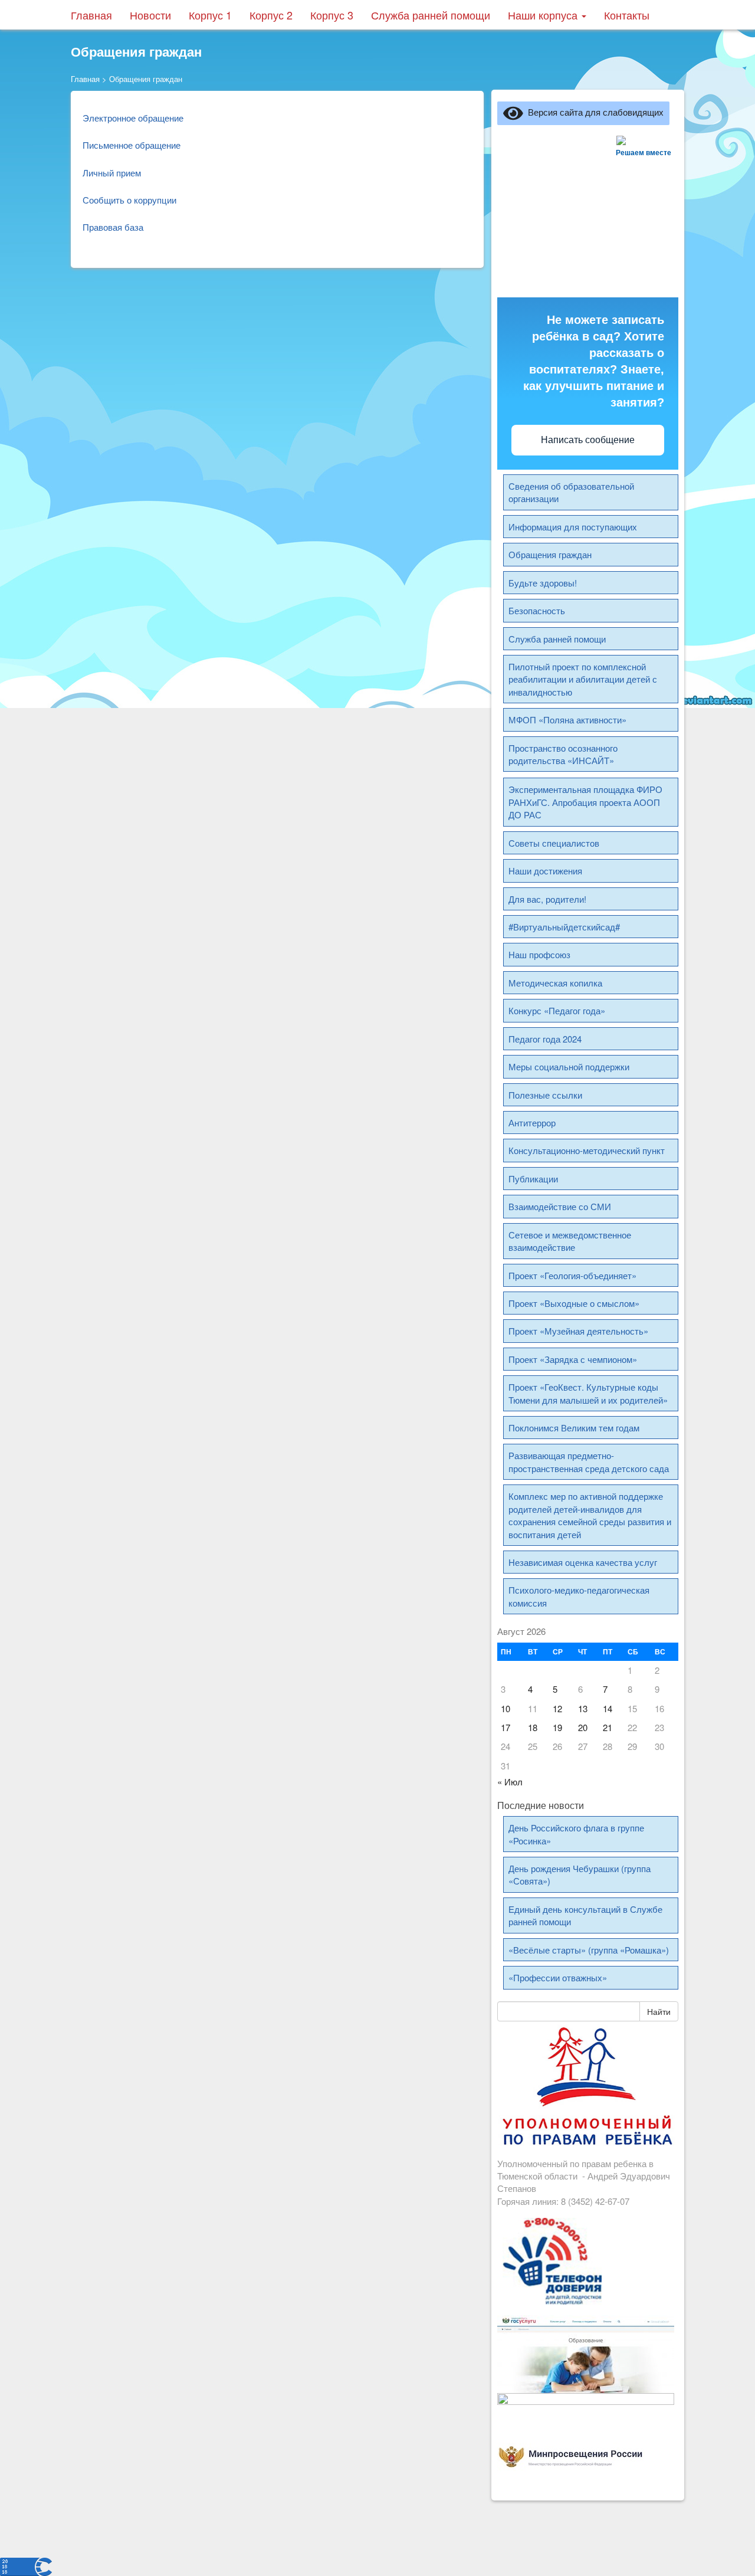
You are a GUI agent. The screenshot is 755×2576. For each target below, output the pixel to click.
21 (608, 1727)
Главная (91, 15)
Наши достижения (545, 871)
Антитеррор (532, 1123)
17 (505, 1727)
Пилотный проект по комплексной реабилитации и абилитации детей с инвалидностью (583, 679)
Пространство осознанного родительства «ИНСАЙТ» (563, 754)
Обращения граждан (550, 554)
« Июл (510, 1782)
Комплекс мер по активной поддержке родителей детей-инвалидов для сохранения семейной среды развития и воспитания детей (590, 1515)
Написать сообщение (588, 440)
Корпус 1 (210, 15)
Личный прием (112, 173)
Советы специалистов (554, 843)
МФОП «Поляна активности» (567, 720)
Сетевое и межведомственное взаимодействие (570, 1241)
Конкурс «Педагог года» (557, 1010)
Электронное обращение (133, 118)
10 (505, 1708)
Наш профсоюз (539, 954)
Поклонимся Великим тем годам (574, 1428)
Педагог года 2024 (545, 1039)
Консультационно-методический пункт (587, 1150)
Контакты (627, 15)
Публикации (533, 1179)
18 (533, 1727)
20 (583, 1727)
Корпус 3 (332, 15)
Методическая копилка (555, 983)
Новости (150, 15)
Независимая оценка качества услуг (583, 1562)
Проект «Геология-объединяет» (572, 1275)
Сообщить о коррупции (129, 200)
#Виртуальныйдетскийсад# (564, 927)
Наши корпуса (544, 15)
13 (583, 1708)
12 (557, 1708)
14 (608, 1708)
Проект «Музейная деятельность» (578, 1331)
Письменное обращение (132, 145)
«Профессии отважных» (558, 1977)
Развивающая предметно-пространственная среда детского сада (589, 1461)
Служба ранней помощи (431, 15)
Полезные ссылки (545, 1095)
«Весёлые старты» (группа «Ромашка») (589, 1950)
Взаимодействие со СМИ (560, 1206)
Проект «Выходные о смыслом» (574, 1303)
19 (557, 1727)
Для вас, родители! (547, 899)
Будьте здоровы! (543, 583)
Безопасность (537, 610)
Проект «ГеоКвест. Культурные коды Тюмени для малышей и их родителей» (588, 1393)
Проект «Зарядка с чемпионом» (573, 1359)
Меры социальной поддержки (569, 1066)
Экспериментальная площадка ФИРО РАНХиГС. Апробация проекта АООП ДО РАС (585, 802)
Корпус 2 (271, 15)
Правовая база (113, 227)
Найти (659, 2011)
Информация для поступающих (573, 527)
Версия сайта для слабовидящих (593, 112)
